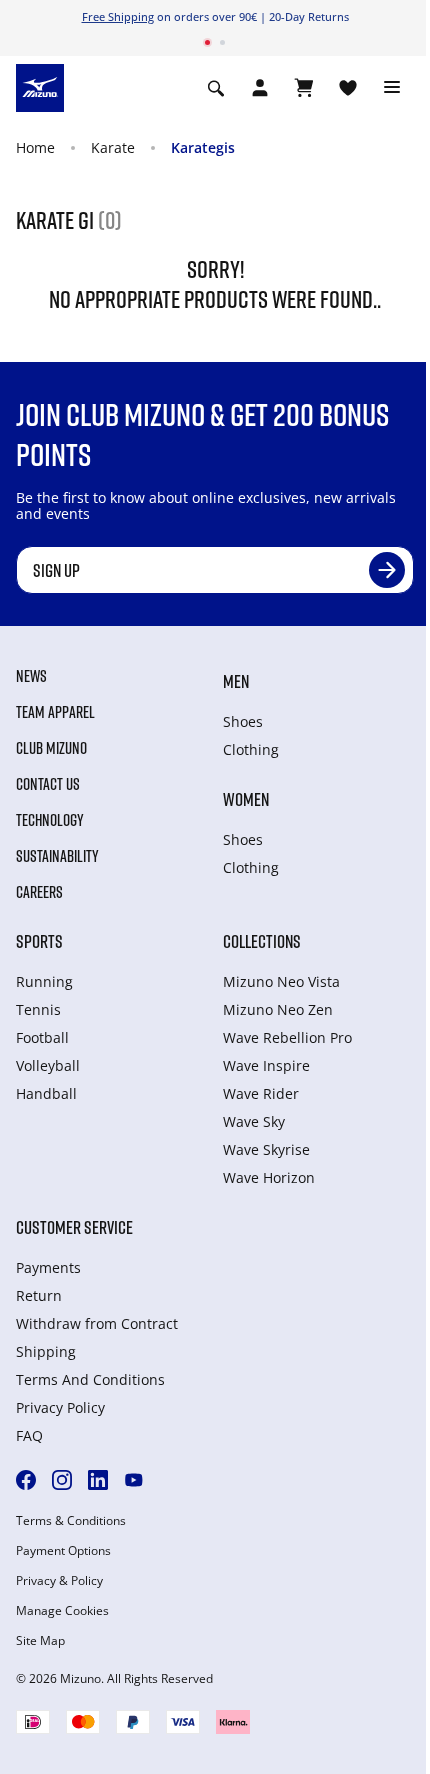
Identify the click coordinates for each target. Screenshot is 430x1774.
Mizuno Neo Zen (278, 1009)
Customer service (74, 1227)
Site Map (40, 1641)
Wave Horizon (269, 1177)
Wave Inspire (266, 1065)
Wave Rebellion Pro (287, 1037)
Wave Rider (261, 1093)
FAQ (29, 1435)
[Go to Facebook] (26, 1480)
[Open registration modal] (260, 88)
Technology (50, 820)
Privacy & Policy (59, 1581)
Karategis (203, 147)
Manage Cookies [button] (62, 1611)
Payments (48, 1267)
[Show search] (216, 88)
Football (42, 1037)
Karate (113, 147)
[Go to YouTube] (134, 1480)
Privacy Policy (60, 1407)
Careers (39, 892)
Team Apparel (55, 712)
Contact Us (48, 784)
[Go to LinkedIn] (98, 1480)
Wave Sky (254, 1121)
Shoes (243, 721)
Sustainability (57, 856)
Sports (39, 941)
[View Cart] (304, 88)
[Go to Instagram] (62, 1480)
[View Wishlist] (348, 88)
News (31, 676)
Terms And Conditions (90, 1379)
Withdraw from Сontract (97, 1323)
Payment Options (63, 1551)
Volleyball (48, 1065)
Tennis (38, 1009)
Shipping (46, 1351)
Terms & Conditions (71, 1521)
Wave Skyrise (266, 1149)
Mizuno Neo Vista (281, 981)
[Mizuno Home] (40, 86)
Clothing (251, 749)
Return (39, 1295)
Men (236, 681)
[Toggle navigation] (392, 88)
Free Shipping (118, 16)
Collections (262, 941)
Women (246, 799)
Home (35, 147)
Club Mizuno (51, 748)
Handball (46, 1093)
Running (44, 981)
